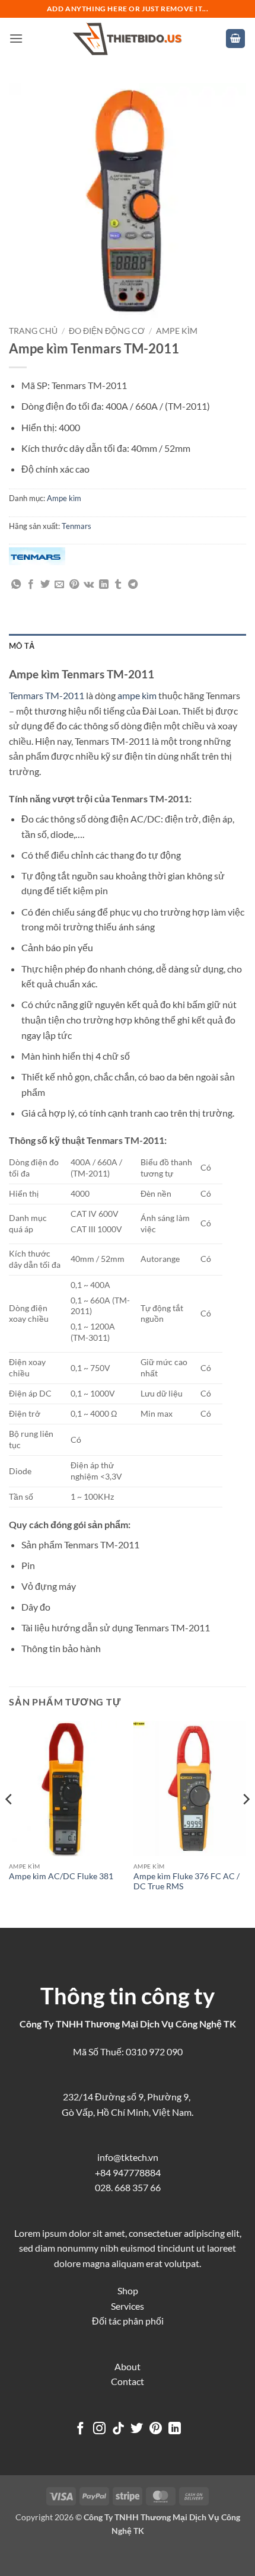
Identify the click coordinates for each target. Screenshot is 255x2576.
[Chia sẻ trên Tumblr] (118, 585)
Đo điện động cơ (107, 331)
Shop (128, 2290)
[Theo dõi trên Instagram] (99, 2429)
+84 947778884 (128, 2172)
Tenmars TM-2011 (47, 695)
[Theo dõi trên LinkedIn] (175, 2429)
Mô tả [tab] (22, 646)
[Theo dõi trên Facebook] (80, 2429)
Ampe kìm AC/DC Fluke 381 (61, 1876)
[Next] (246, 1823)
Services (128, 2306)
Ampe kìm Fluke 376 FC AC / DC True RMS (187, 1882)
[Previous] (9, 1823)
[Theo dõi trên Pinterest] (156, 2429)
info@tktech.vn (128, 2157)
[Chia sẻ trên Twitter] (45, 585)
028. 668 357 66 (128, 2187)
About (128, 2366)
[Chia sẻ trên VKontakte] (89, 585)
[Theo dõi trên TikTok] (118, 2429)
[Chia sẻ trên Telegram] (133, 585)
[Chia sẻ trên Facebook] (31, 585)
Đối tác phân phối (128, 2321)
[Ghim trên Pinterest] (74, 585)
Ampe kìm (177, 331)
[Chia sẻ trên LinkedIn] (104, 585)
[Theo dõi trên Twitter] (137, 2429)
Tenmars (76, 526)
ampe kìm (137, 695)
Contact (128, 2381)
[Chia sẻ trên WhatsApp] (16, 585)
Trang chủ (33, 331)
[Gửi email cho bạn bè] (59, 585)
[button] (16, 38)
